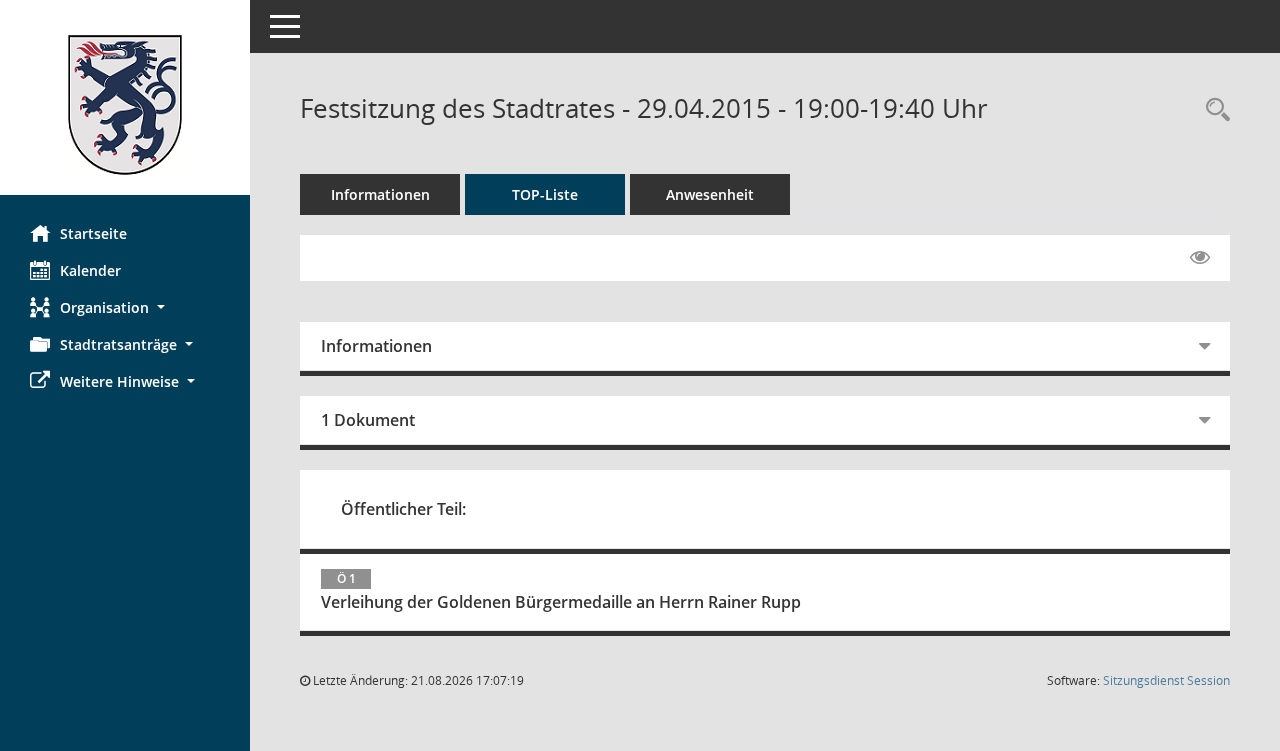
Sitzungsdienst (1166, 680)
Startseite (93, 233)
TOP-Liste (545, 194)
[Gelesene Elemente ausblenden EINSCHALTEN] (1200, 258)
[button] (125, 307)
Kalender (90, 270)
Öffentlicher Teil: (403, 509)
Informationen (380, 194)
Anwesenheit (710, 194)
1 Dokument (368, 420)
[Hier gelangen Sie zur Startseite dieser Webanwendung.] (125, 105)
